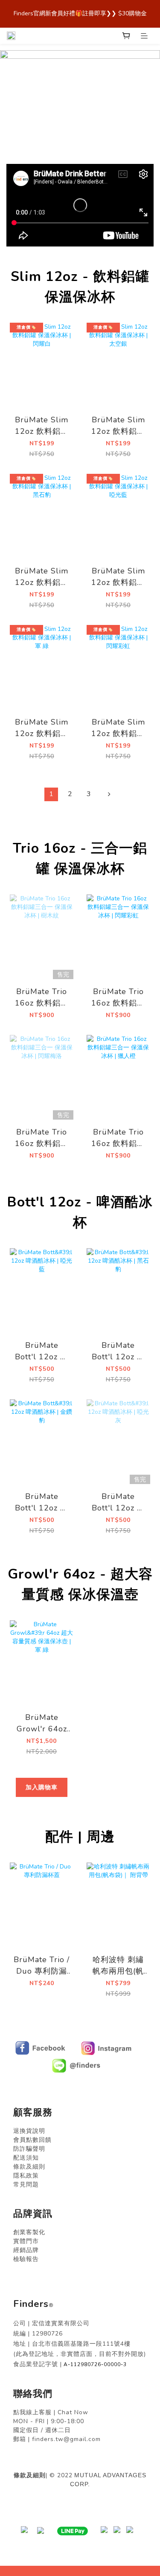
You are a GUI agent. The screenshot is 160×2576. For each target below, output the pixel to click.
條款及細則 (30, 2475)
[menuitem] (51, 794)
